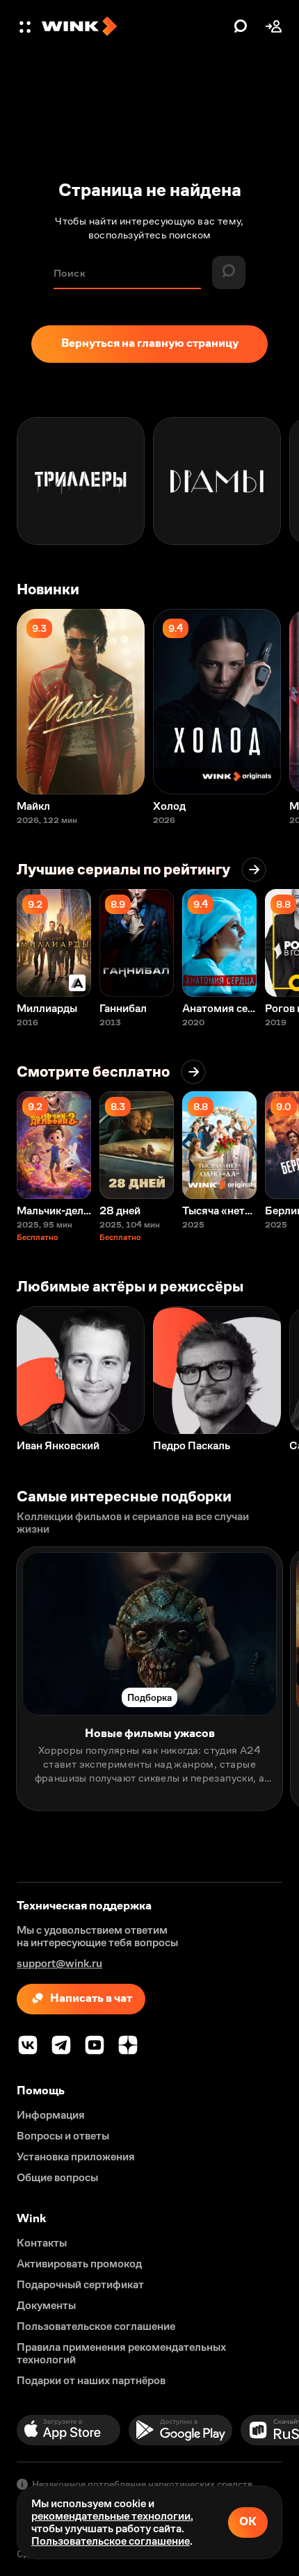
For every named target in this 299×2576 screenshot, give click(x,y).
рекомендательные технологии (111, 2516)
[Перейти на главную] (134, 26)
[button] (26, 26)
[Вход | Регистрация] (274, 26)
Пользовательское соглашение (111, 2541)
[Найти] (241, 26)
